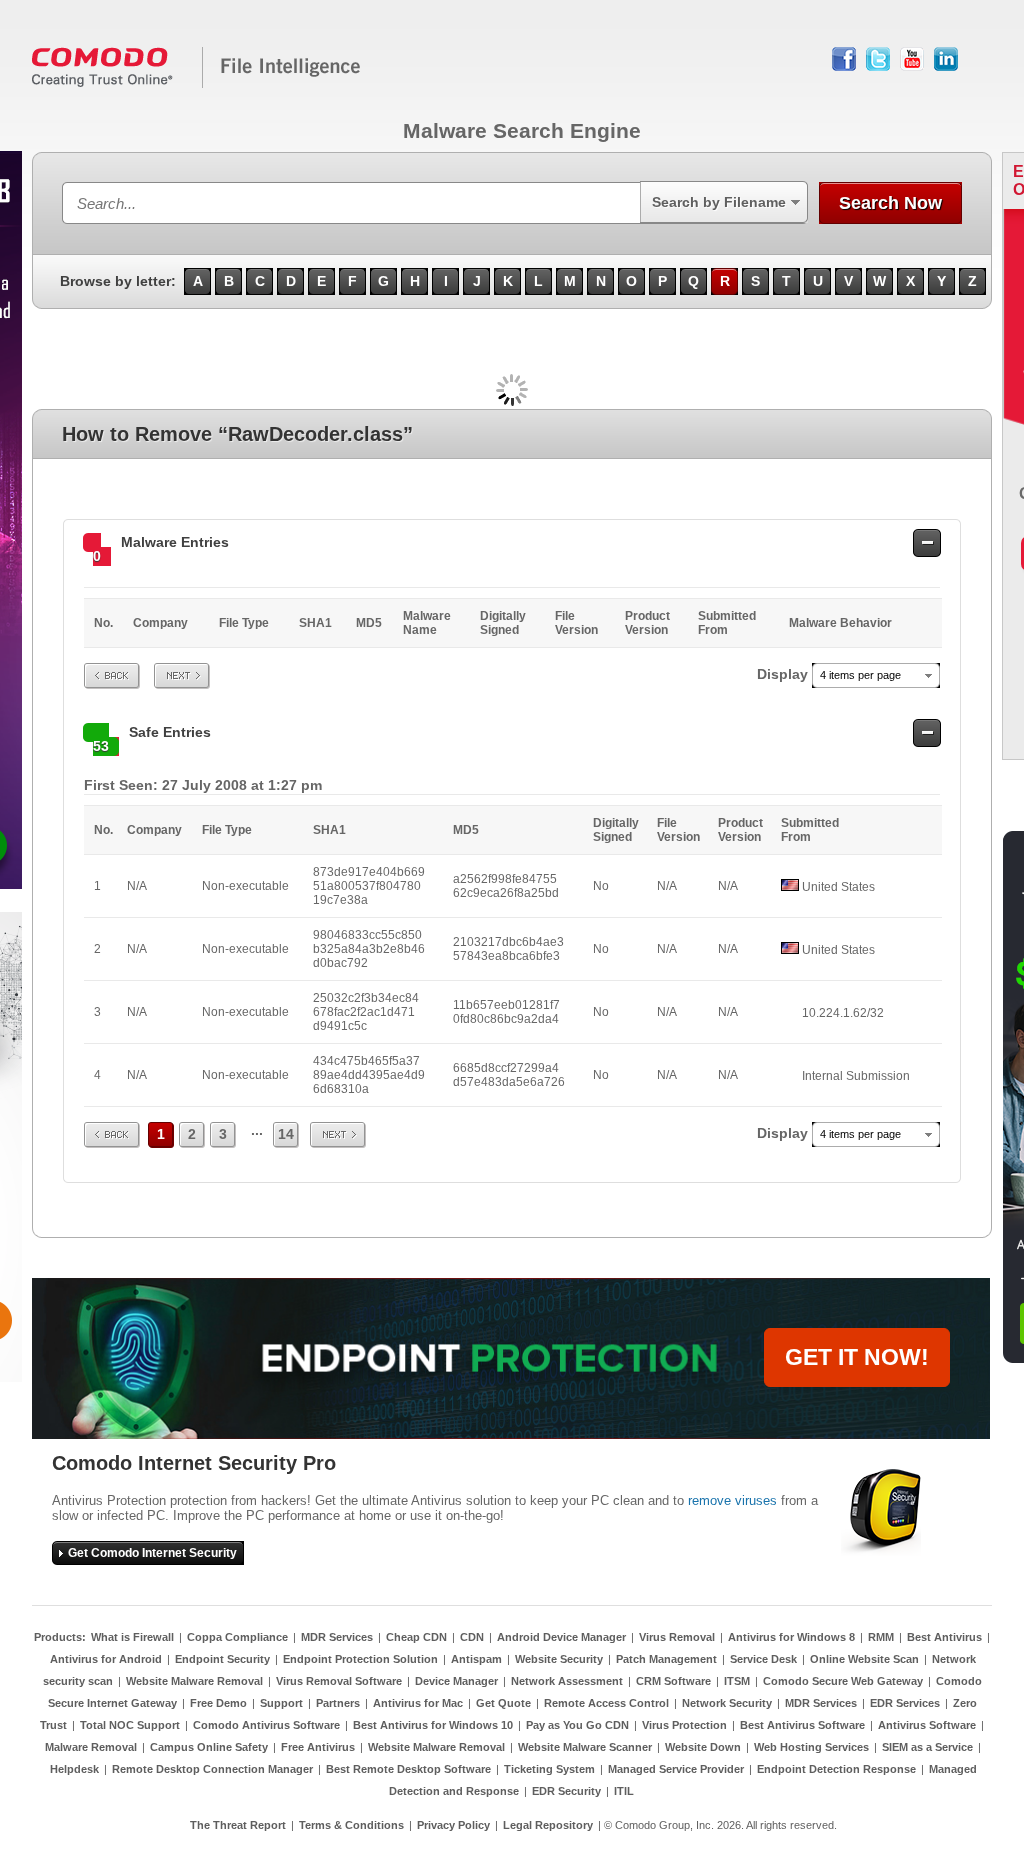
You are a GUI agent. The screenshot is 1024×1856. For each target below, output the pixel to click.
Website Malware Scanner (585, 1747)
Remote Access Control (606, 1703)
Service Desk (763, 1659)
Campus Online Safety (209, 1747)
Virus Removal (677, 1637)
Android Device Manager (561, 1637)
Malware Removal (91, 1747)
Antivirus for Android (106, 1659)
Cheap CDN (416, 1637)
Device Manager (456, 1681)
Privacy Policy (453, 1825)
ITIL (624, 1791)
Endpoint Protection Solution (360, 1659)
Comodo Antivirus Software (266, 1725)
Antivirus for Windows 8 (791, 1637)
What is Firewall (132, 1637)
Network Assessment (567, 1681)
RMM (881, 1637)
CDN (472, 1637)
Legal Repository (548, 1825)
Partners (338, 1703)
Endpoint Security (222, 1659)
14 (286, 1134)
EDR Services (905, 1703)
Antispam (476, 1659)
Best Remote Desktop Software (408, 1769)
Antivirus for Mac (418, 1703)
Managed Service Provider (676, 1769)
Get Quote (503, 1703)
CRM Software (673, 1681)
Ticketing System (549, 1769)
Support (281, 1703)
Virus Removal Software (339, 1681)
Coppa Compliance (237, 1637)
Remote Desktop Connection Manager (212, 1769)
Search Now (890, 203)
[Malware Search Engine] (197, 84)
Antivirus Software (927, 1725)
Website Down (703, 1747)
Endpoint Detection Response (836, 1769)
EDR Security (566, 1791)
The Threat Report (238, 1825)
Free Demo (218, 1703)
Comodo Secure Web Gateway (843, 1681)
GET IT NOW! (857, 1357)
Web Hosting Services (811, 1747)
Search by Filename (719, 202)
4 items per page (860, 675)
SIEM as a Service (927, 1747)
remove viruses (732, 1500)
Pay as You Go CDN (577, 1725)
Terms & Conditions (351, 1825)
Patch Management (666, 1659)
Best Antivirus (944, 1637)
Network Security (727, 1703)
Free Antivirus (318, 1747)
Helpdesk (74, 1769)
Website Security (559, 1659)
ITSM (737, 1681)
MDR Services (337, 1637)
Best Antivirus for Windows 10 (433, 1725)
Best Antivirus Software (802, 1725)
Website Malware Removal (194, 1681)
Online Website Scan (864, 1659)
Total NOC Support (130, 1725)
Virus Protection (684, 1725)
